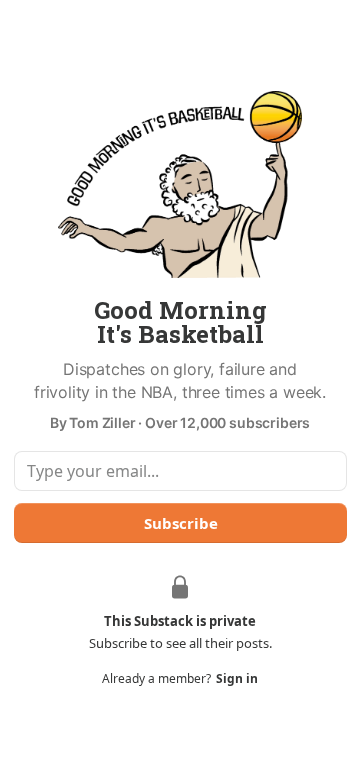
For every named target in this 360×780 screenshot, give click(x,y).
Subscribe (180, 523)
